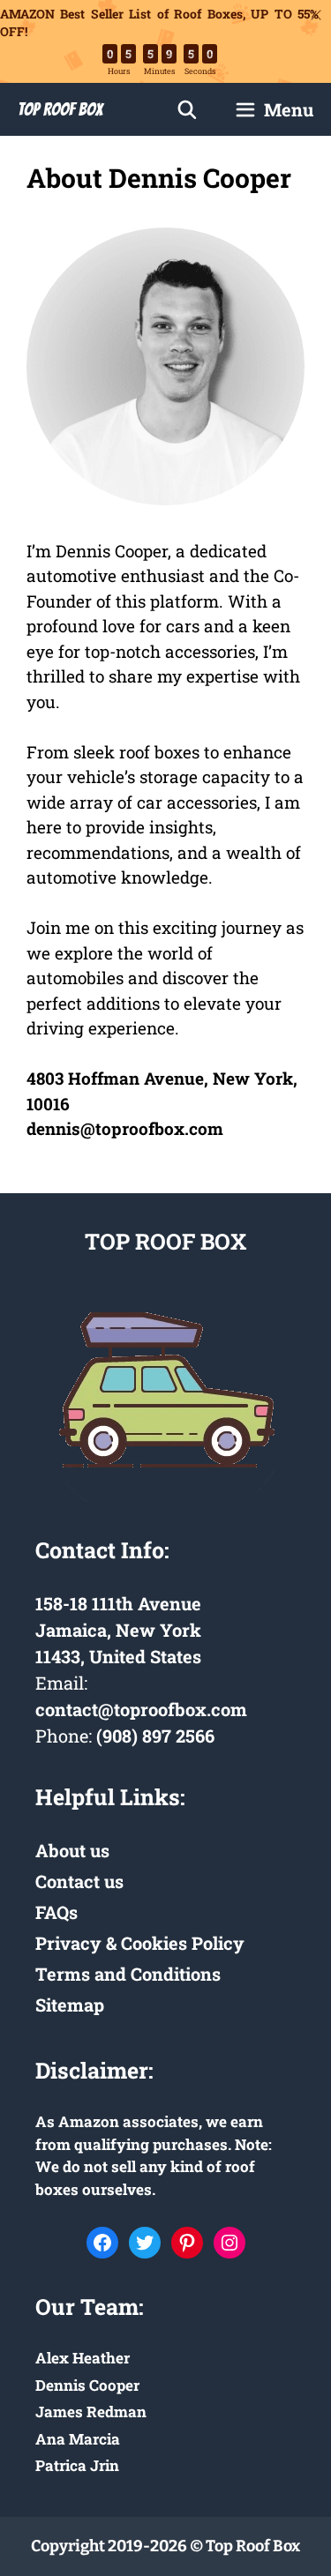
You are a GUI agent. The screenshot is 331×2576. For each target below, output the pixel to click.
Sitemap (70, 2005)
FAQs (56, 1912)
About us (72, 1850)
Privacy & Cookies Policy (140, 1943)
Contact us (79, 1881)
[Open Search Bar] (188, 109)
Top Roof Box (60, 109)
